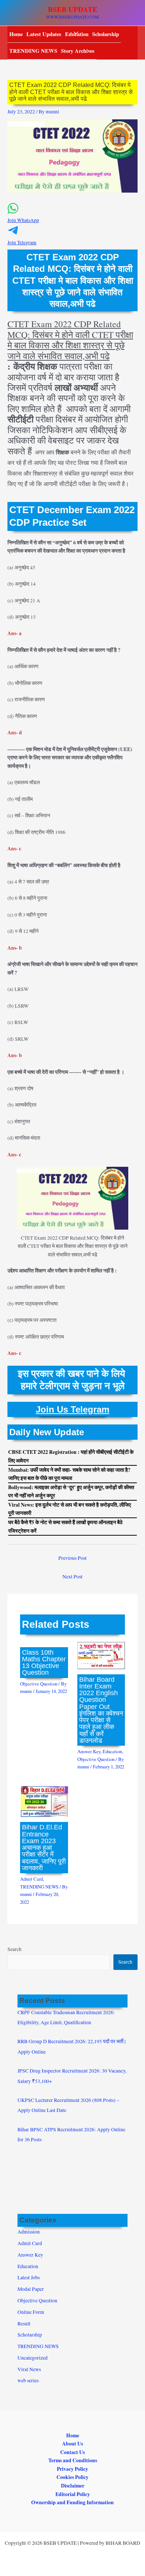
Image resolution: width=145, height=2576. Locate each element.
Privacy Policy (72, 2469)
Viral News (29, 2369)
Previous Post (72, 1558)
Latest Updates (44, 34)
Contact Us (72, 2452)
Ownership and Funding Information (72, 2502)
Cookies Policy (72, 2477)
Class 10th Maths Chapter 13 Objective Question (44, 1662)
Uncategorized (33, 2358)
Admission (29, 2232)
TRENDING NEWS (33, 51)
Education (112, 1751)
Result (24, 2324)
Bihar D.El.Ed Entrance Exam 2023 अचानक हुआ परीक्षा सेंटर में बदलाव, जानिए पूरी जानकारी (44, 1847)
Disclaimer (73, 2486)
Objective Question (39, 1684)
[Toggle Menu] (74, 34)
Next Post (72, 1577)
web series (28, 2380)
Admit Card (31, 1879)
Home (16, 34)
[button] (72, 217)
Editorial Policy (73, 2494)
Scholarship (106, 34)
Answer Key (89, 1751)
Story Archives (78, 51)
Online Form (31, 2312)
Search (14, 1949)
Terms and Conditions (73, 2460)
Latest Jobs (29, 2277)
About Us (72, 2444)
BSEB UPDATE (73, 9)
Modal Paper (31, 2289)
